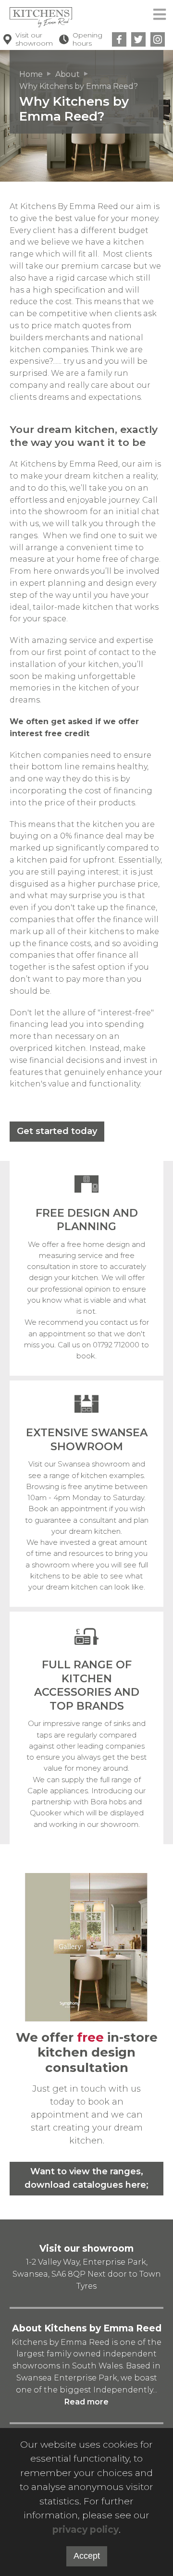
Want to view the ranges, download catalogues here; (86, 2178)
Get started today (57, 1131)
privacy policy (86, 2530)
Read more (86, 2402)
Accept (87, 2556)
